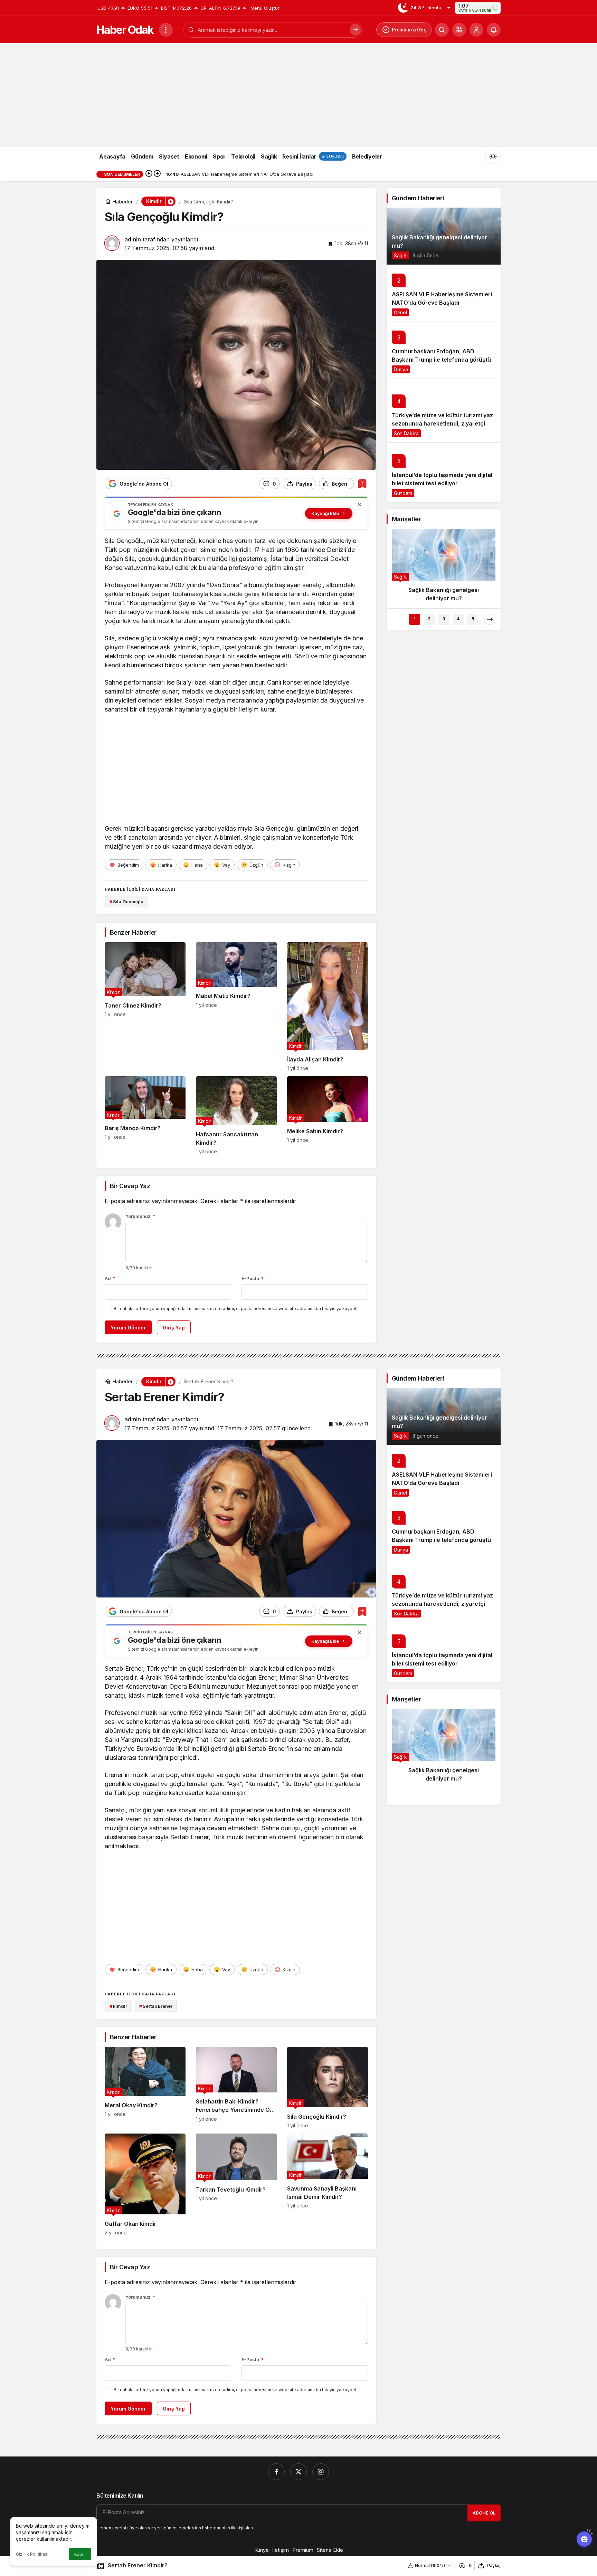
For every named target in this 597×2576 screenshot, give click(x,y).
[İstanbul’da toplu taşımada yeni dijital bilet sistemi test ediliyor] (444, 472)
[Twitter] (298, 2472)
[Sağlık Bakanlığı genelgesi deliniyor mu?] (444, 236)
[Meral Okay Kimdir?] (145, 2088)
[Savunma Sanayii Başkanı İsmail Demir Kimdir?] (328, 2184)
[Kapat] (360, 505)
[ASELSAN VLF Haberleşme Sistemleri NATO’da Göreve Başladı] (444, 293)
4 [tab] (458, 619)
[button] (459, 30)
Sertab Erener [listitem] (156, 2006)
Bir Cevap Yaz (130, 1186)
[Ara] (442, 30)
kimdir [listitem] (118, 2006)
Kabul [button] (80, 2554)
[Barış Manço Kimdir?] (145, 1115)
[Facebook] (276, 2472)
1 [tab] (415, 619)
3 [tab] (444, 619)
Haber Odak (125, 30)
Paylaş (494, 2565)
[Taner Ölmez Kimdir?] (145, 1007)
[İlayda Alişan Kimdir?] (328, 1007)
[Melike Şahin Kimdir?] (328, 1115)
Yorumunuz (140, 1216)
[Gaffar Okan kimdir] (145, 2184)
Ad (110, 1278)
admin (133, 239)
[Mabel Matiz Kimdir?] (236, 1007)
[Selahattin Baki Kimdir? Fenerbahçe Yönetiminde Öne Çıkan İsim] (236, 2088)
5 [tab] (473, 619)
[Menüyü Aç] (166, 30)
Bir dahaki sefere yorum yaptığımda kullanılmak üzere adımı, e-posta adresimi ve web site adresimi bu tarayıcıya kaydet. (236, 1309)
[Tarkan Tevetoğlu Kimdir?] (236, 2184)
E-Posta (253, 1278)
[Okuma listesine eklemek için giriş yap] (362, 484)
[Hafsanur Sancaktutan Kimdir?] (236, 1115)
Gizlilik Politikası (32, 2554)
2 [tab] (429, 619)
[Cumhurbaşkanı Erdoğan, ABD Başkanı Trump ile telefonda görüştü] (444, 350)
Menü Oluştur (265, 8)
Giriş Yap (174, 1328)
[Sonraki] (157, 174)
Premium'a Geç (409, 30)
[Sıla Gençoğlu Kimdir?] (328, 2088)
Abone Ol (484, 2513)
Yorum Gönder (128, 1328)
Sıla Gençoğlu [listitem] (126, 901)
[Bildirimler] (494, 30)
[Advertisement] (298, 95)
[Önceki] (149, 174)
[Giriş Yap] (476, 30)
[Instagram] (321, 2472)
